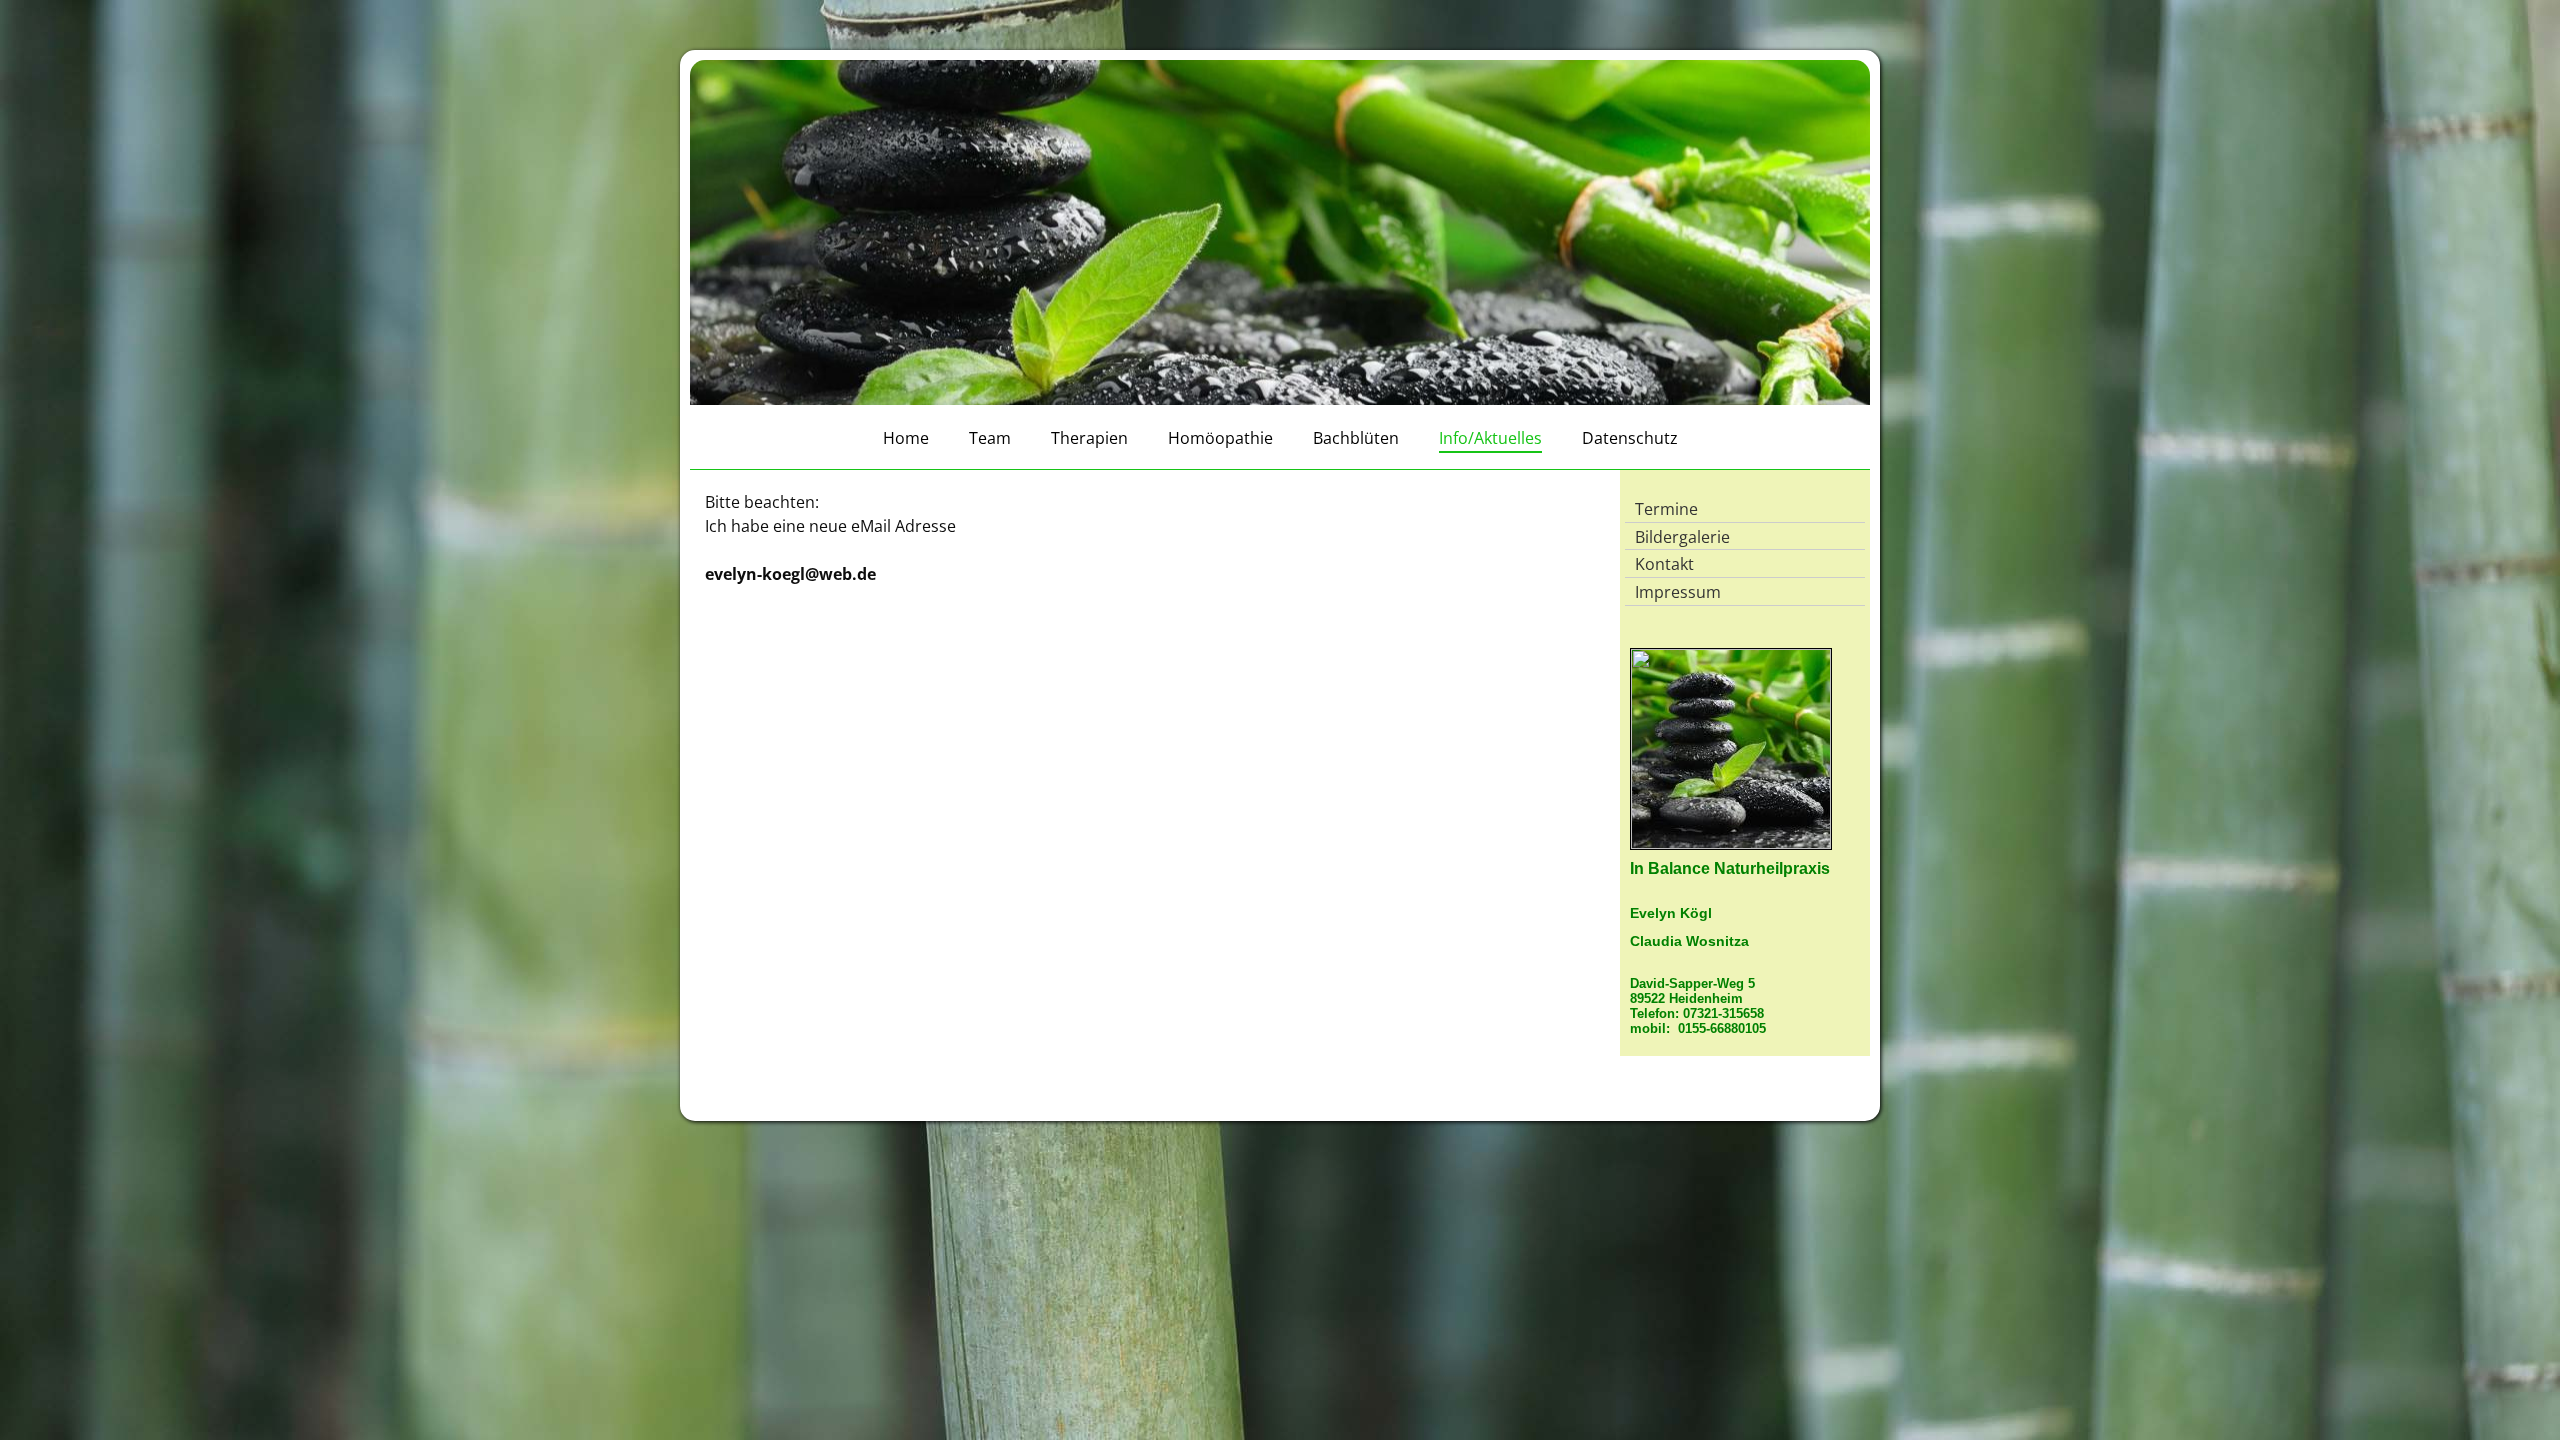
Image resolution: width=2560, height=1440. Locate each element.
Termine (1666, 509)
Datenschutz (1630, 438)
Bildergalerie (1682, 537)
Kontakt (1664, 564)
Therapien (1089, 438)
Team (990, 438)
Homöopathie (1220, 438)
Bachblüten (1356, 438)
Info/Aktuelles (1490, 438)
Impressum (1678, 592)
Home (906, 438)
